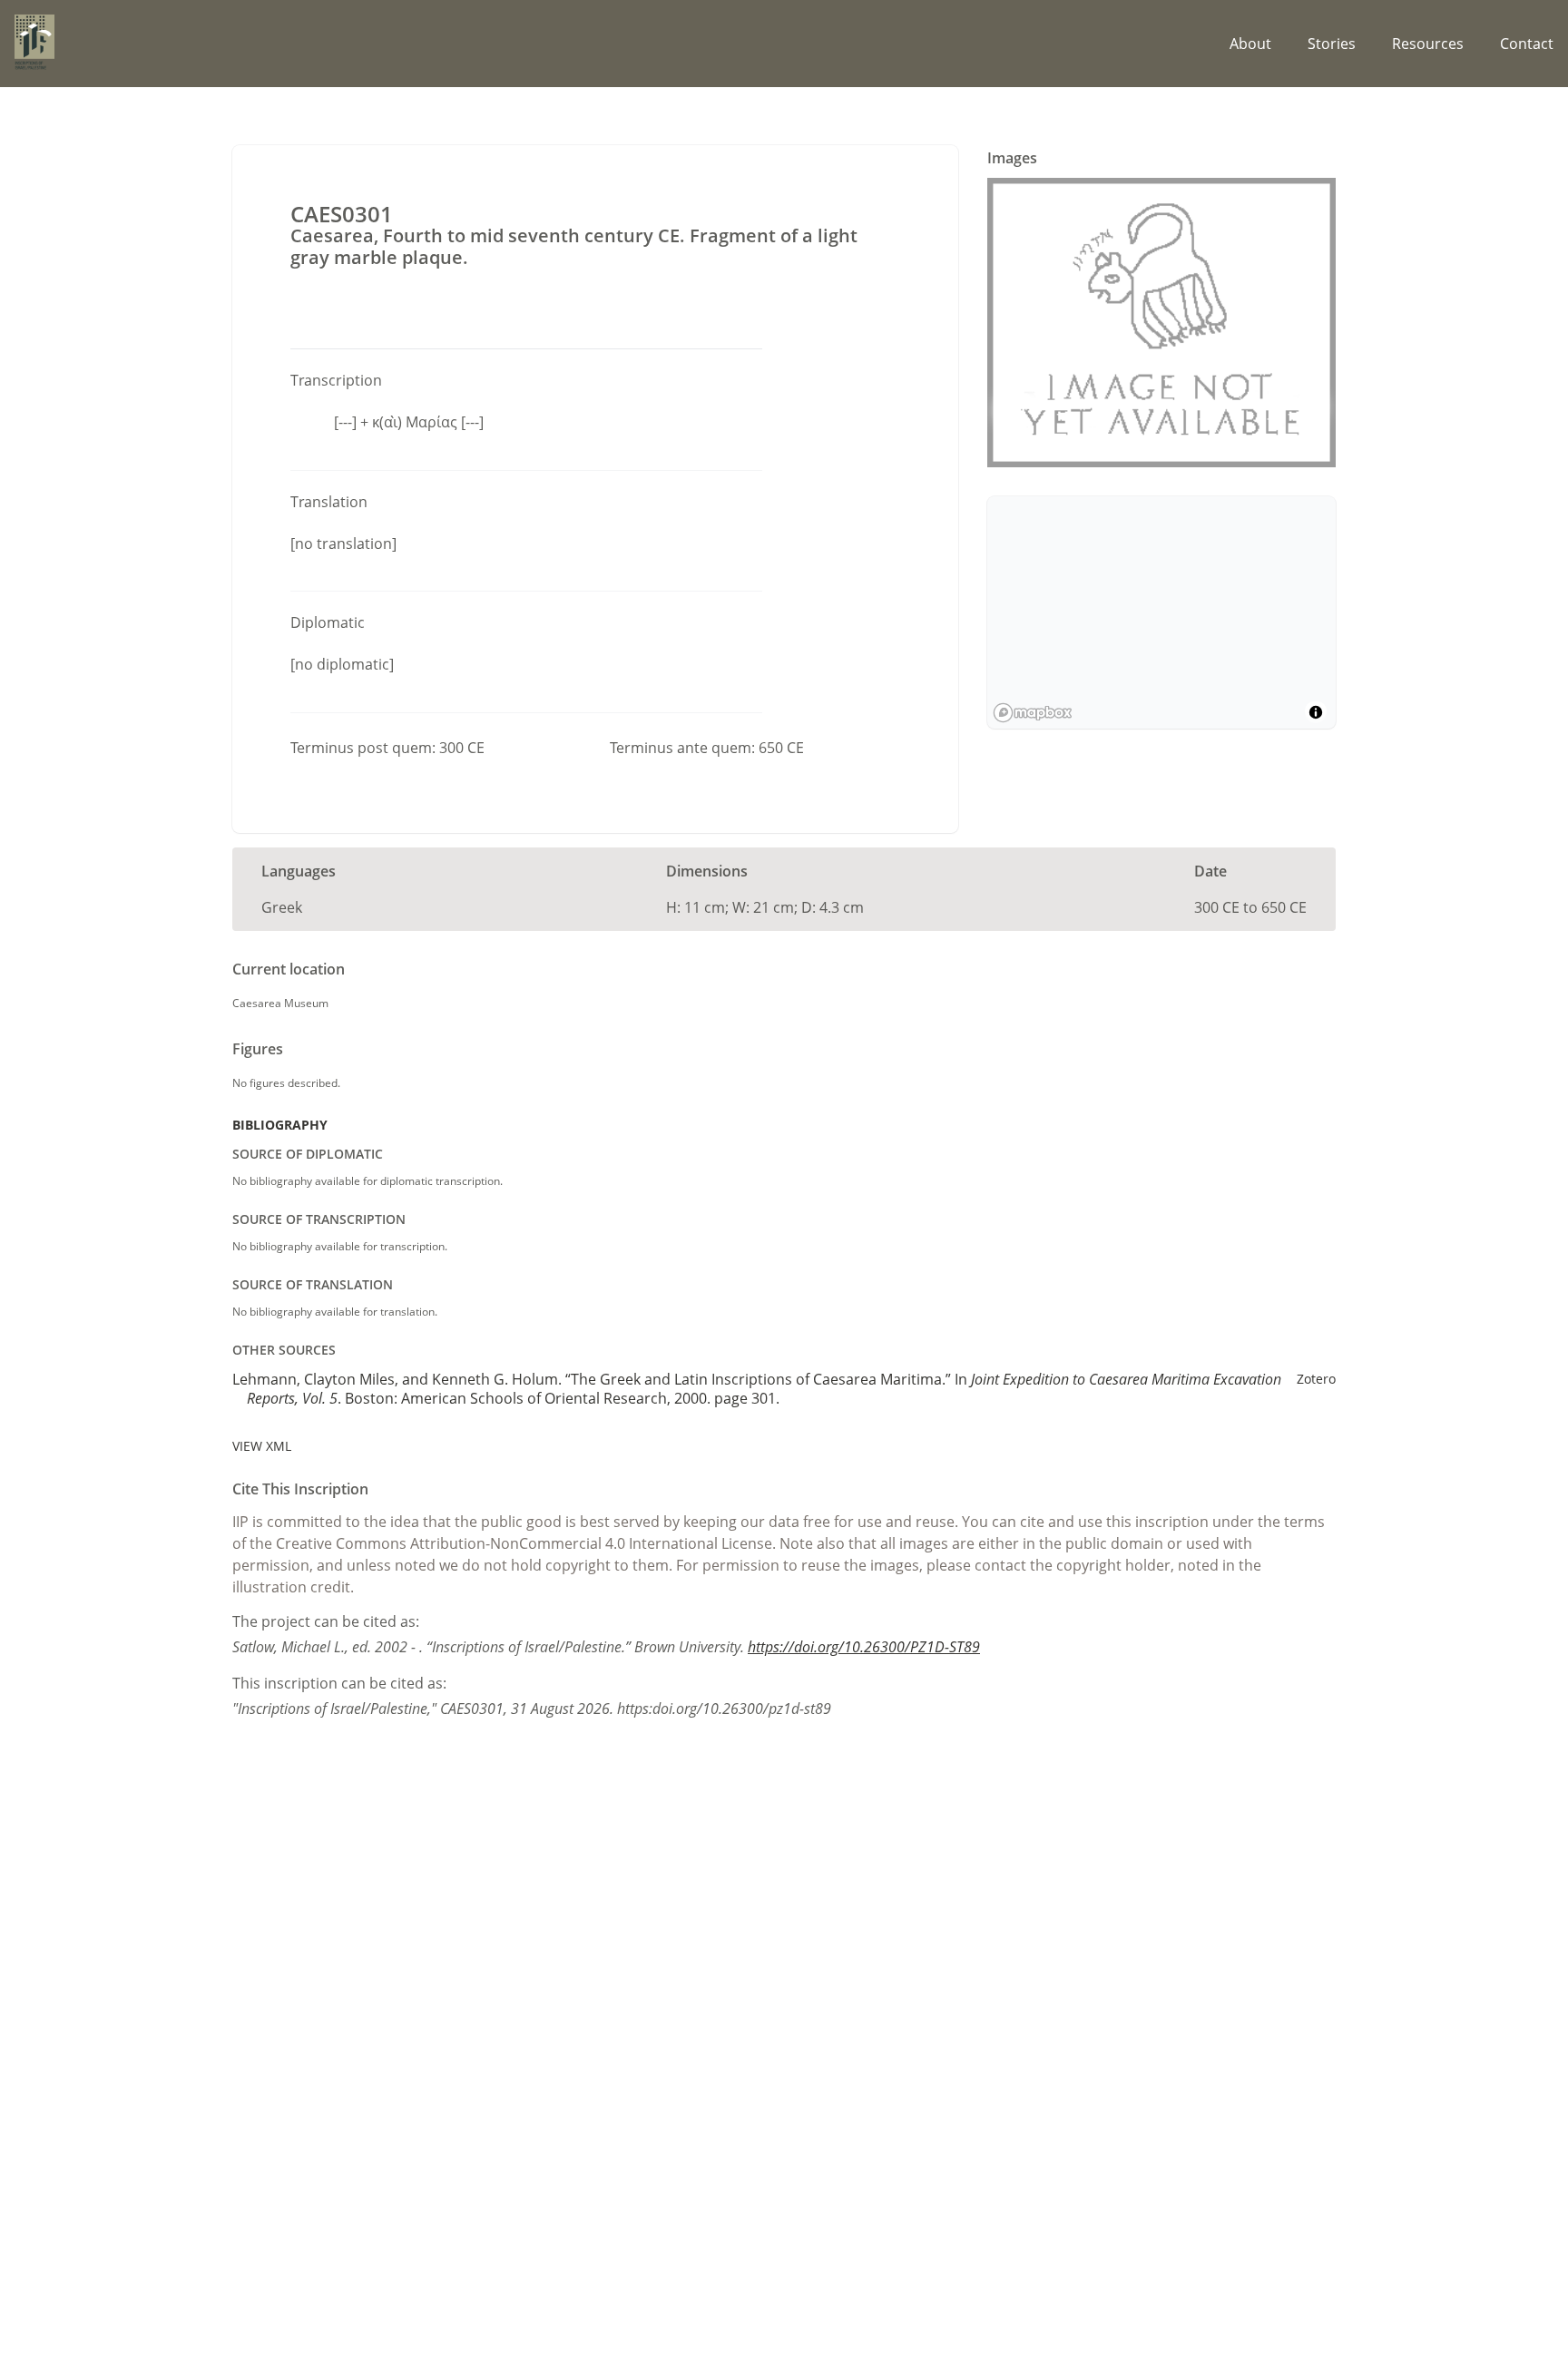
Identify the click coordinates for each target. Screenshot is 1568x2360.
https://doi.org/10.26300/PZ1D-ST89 (864, 1647)
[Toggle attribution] (1316, 712)
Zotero (1316, 1379)
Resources (1428, 44)
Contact (1527, 44)
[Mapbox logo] (1033, 713)
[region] (1161, 612)
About (1250, 44)
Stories (1332, 44)
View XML (262, 1446)
